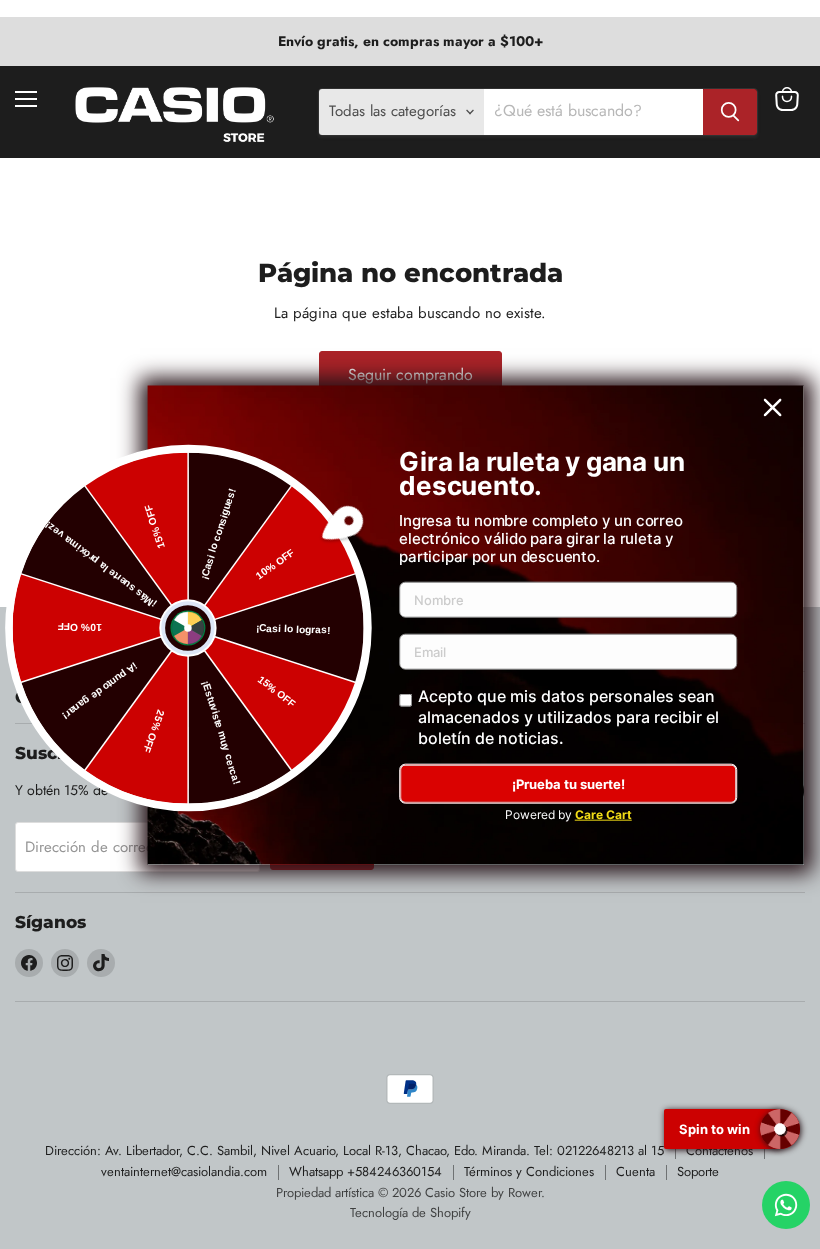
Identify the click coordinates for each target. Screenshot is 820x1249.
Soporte (698, 1171)
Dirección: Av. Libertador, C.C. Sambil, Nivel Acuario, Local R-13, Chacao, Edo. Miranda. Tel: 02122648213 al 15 (354, 1150)
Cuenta (635, 1171)
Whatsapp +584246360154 (365, 1171)
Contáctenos (719, 1150)
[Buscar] (730, 112)
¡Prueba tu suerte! (568, 784)
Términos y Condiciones (529, 1171)
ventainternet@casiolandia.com (184, 1171)
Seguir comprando (410, 374)
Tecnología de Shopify (410, 1212)
